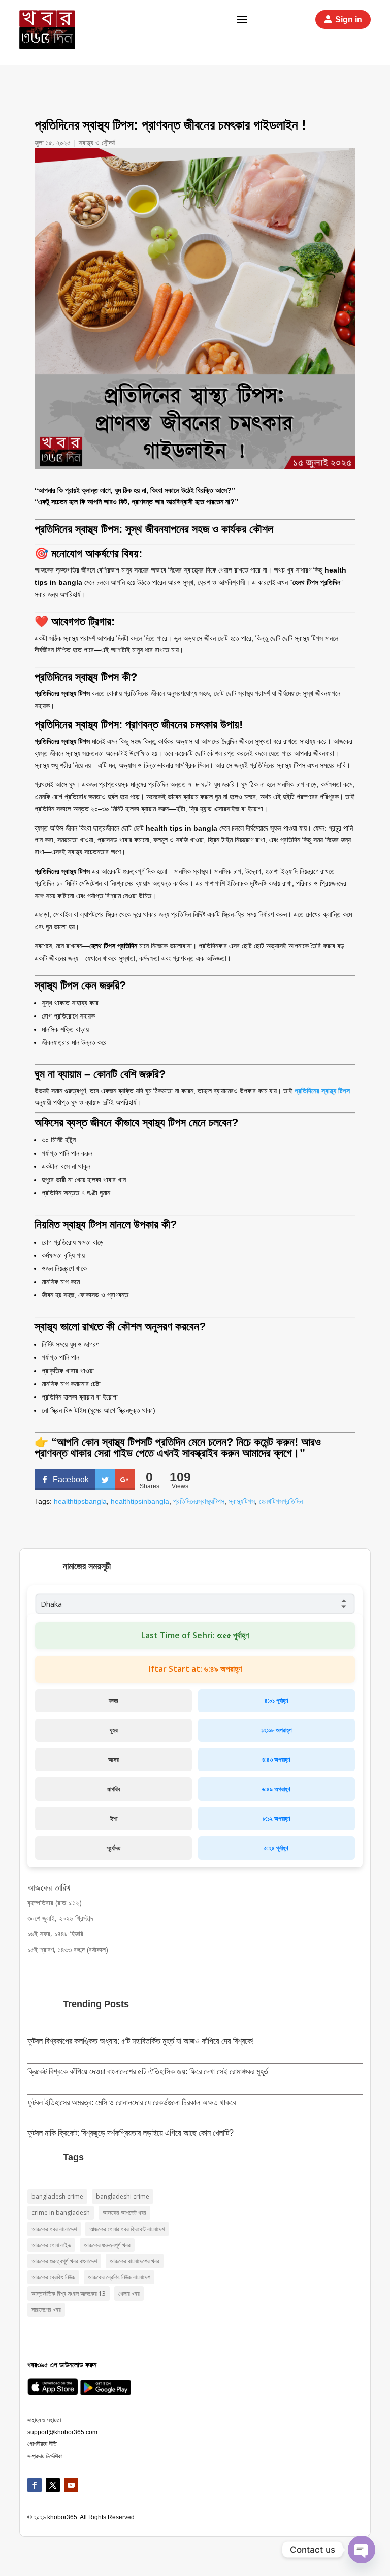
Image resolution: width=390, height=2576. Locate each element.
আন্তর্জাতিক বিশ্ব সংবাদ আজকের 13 (69, 2293)
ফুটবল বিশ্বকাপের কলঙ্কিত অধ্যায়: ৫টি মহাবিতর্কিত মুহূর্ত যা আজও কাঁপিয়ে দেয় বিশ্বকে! (141, 2041)
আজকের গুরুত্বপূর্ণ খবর (107, 2245)
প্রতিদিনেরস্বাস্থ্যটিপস (199, 1501)
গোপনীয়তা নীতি (42, 2444)
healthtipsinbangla (140, 1501)
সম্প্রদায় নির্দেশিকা (45, 2456)
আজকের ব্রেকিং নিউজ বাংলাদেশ (119, 2277)
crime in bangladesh (61, 2213)
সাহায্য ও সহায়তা (44, 2420)
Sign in (349, 20)
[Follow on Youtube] (71, 2485)
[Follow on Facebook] (35, 2485)
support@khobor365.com (62, 2432)
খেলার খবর (129, 2293)
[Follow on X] (53, 2485)
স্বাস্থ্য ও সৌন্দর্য (97, 142)
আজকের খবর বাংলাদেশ (54, 2229)
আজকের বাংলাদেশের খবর (135, 2261)
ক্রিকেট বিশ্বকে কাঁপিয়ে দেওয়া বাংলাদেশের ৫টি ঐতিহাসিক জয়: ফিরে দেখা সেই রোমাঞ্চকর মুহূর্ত (148, 2071)
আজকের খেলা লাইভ (51, 2245)
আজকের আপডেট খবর (124, 2213)
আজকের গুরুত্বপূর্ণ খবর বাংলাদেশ (64, 2261)
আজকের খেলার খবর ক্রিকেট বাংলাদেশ (127, 2229)
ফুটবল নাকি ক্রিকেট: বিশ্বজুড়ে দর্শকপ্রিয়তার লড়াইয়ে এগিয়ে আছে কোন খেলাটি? (131, 2133)
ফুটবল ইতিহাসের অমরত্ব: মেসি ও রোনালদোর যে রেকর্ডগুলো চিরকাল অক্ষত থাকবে (132, 2102)
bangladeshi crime (123, 2196)
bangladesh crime (57, 2196)
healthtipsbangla (80, 1501)
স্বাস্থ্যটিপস (242, 1501)
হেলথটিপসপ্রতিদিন (281, 1501)
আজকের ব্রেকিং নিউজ (53, 2277)
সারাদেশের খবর (46, 2310)
